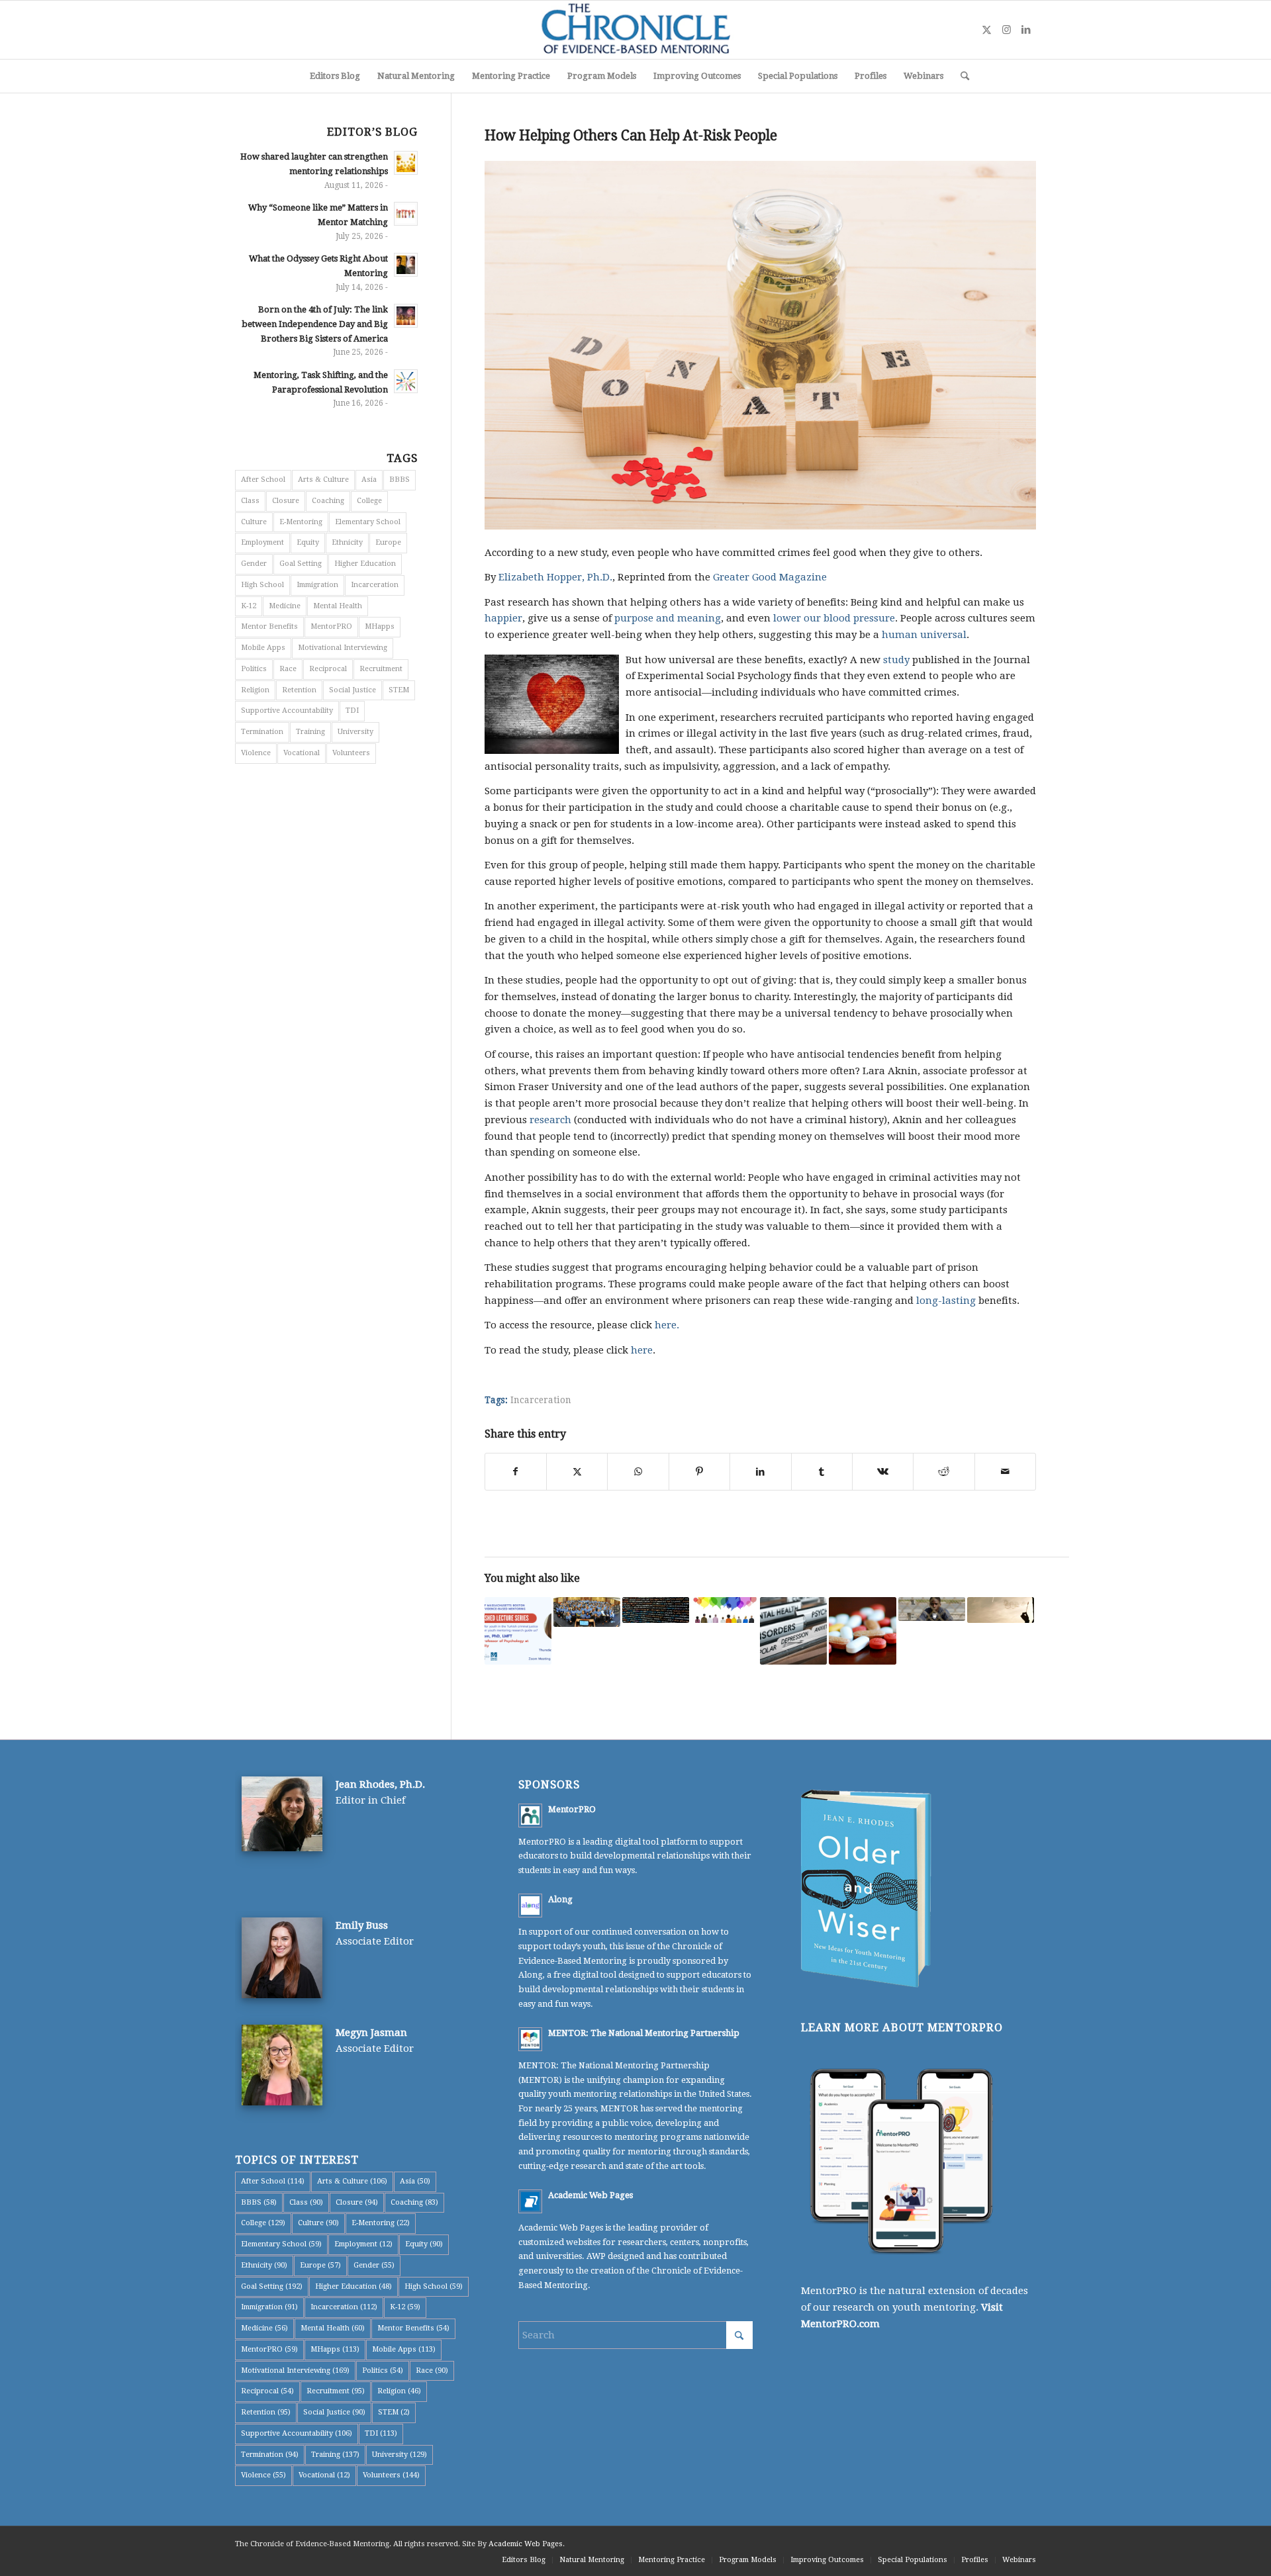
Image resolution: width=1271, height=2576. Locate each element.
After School (263, 480)
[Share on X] (577, 1472)
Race (288, 669)
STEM (399, 690)
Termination (262, 732)
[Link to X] (986, 30)
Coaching (328, 501)
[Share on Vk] (883, 1472)
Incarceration (541, 1400)
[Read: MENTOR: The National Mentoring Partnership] (530, 2039)
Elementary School (368, 522)
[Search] (961, 76)
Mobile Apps (263, 648)
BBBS (400, 480)
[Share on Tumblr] (822, 1472)
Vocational (302, 753)
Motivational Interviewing (343, 648)
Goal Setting (301, 564)
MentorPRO (331, 626)
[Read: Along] (530, 1906)
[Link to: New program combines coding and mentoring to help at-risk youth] (656, 1610)
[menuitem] (335, 76)
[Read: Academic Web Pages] (530, 2201)
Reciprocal (328, 669)
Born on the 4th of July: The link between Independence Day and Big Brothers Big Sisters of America (315, 324)
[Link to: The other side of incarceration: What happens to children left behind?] (1001, 1610)
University (355, 732)
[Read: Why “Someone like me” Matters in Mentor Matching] (406, 214)
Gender (254, 564)
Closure (286, 501)
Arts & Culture (323, 480)
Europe (388, 542)
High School (262, 585)
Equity (308, 542)
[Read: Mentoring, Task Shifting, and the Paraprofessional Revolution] (406, 381)
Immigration (317, 585)
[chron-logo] (635, 30)
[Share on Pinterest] (699, 1472)
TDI (352, 711)
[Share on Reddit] (944, 1472)
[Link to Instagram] (1006, 30)
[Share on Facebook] (516, 1472)
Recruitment (381, 669)
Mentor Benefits (269, 626)
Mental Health (338, 606)
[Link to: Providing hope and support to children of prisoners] (932, 1609)
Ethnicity (347, 542)
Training (310, 732)
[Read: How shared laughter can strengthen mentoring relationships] (406, 163)
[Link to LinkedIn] (1026, 30)
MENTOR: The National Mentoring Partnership (644, 2033)
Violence (256, 753)
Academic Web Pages (590, 2195)
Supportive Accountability (287, 711)
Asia (369, 480)
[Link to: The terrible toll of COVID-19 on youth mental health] (793, 1631)
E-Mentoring (301, 522)
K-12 (249, 606)
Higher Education (365, 564)
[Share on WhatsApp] (638, 1472)
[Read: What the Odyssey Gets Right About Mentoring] (406, 265)
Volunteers (351, 753)
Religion (255, 690)
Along (560, 1899)
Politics (254, 669)
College (369, 501)
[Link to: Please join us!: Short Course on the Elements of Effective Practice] (587, 1612)
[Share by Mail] (1005, 1472)
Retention (299, 690)
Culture (254, 522)
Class (250, 501)
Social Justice (353, 690)
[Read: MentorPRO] (530, 1816)
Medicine (285, 606)
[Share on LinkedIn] (760, 1472)
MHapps (380, 626)
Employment (262, 542)
